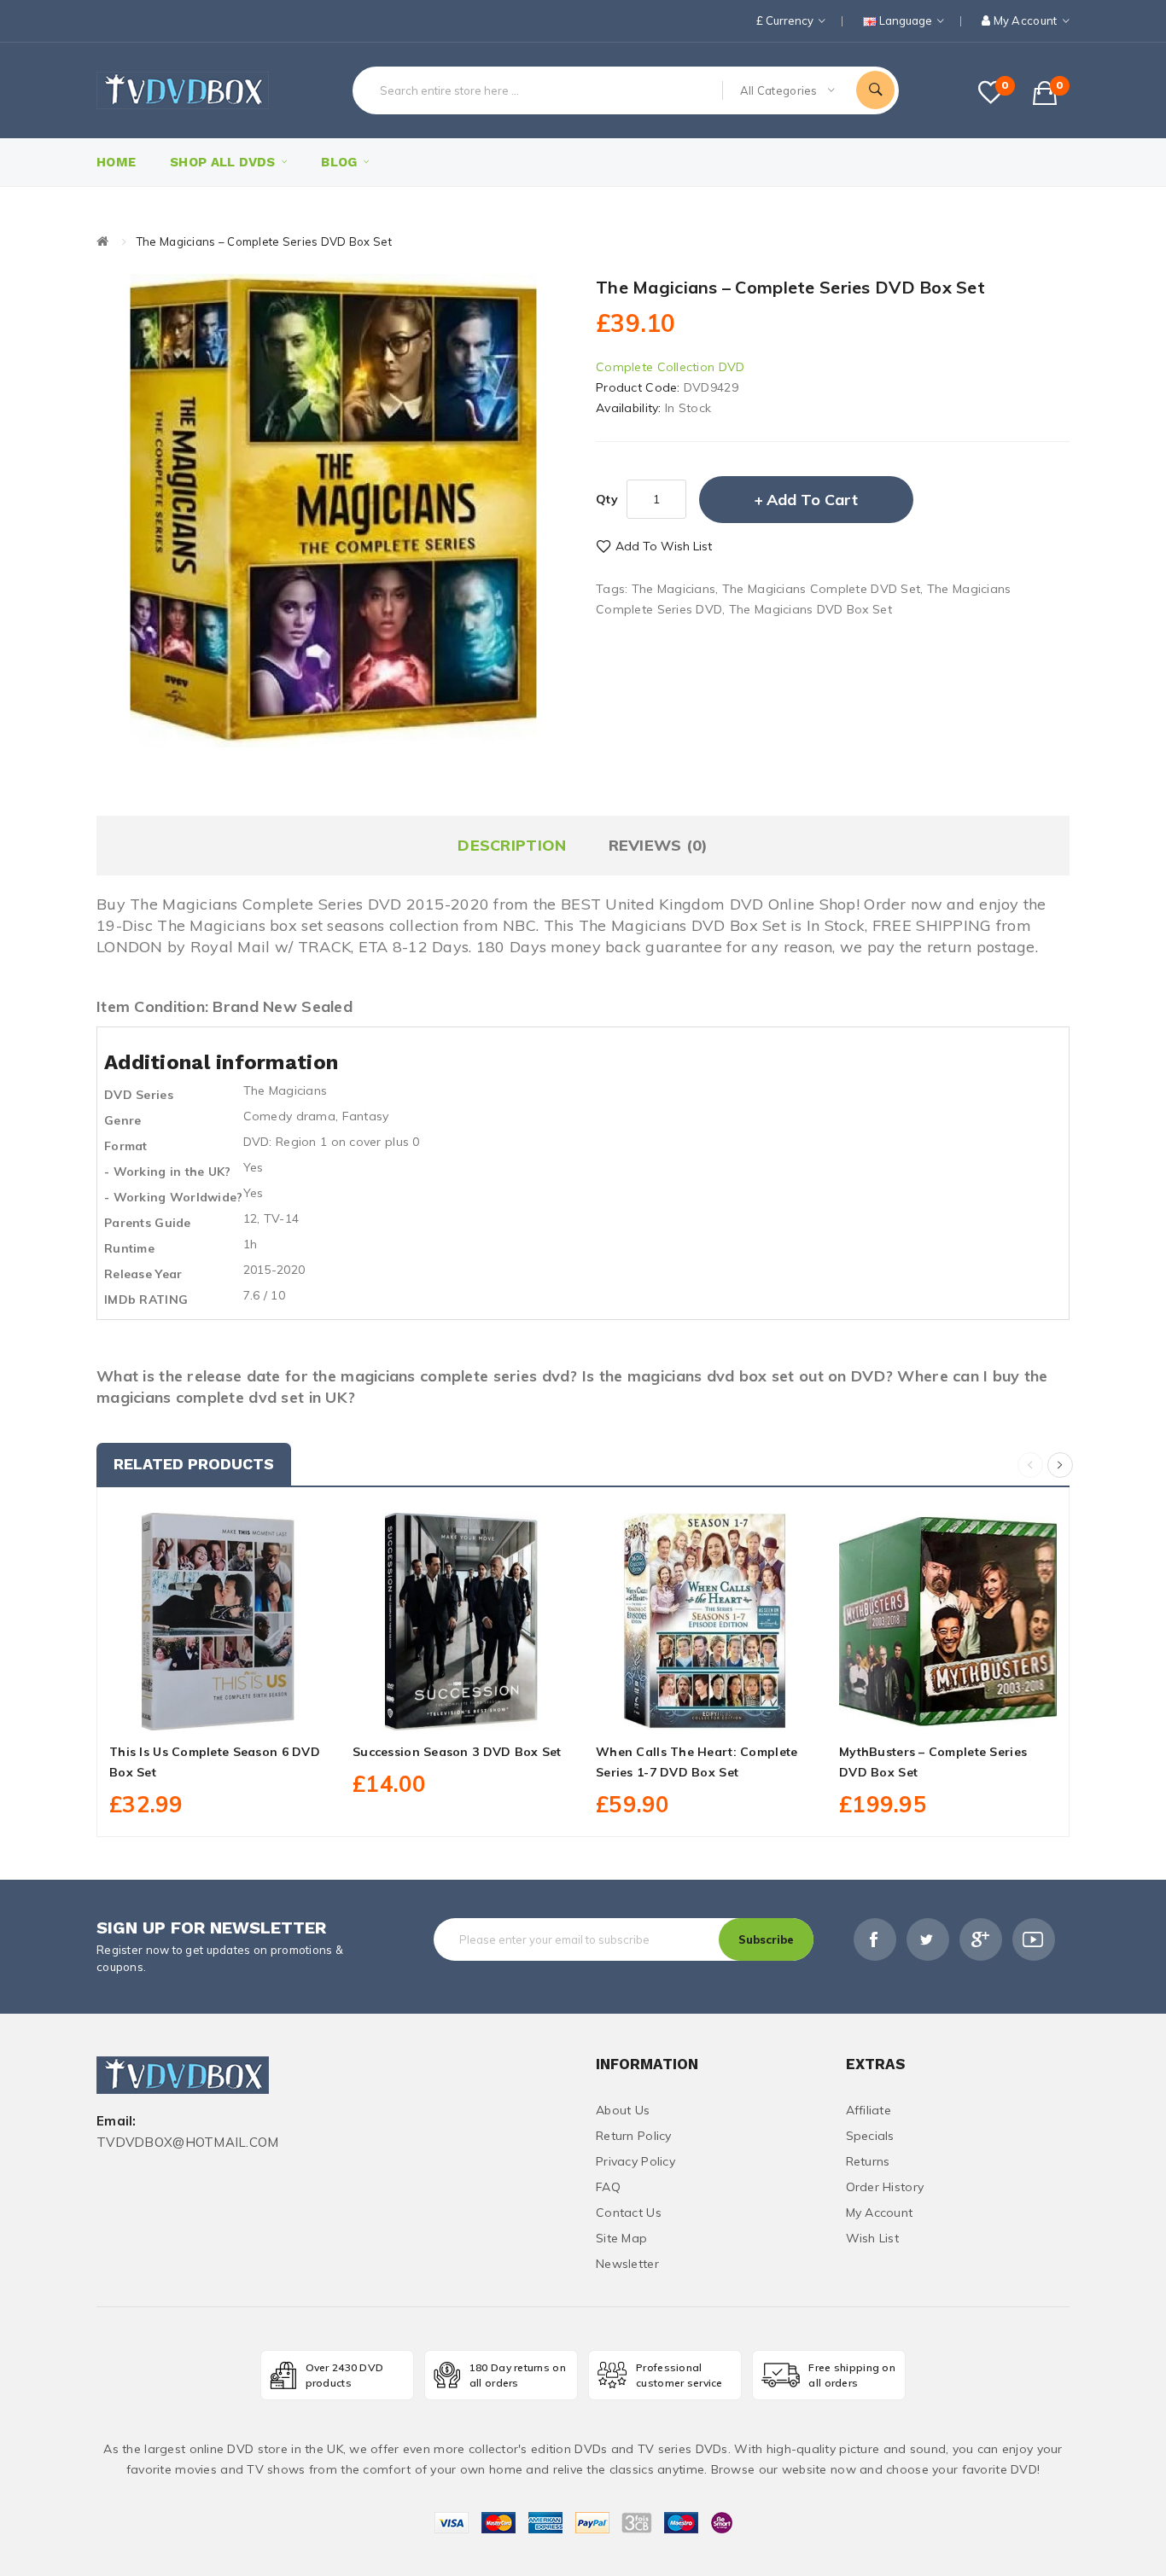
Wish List (873, 2238)
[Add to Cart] (180, 1711)
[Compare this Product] (256, 1711)
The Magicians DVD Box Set (810, 609)
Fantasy (366, 1116)
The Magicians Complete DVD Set (821, 589)
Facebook (875, 1939)
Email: (117, 2122)
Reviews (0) (659, 845)
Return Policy (634, 2136)
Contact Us (629, 2213)
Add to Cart (812, 500)
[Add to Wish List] (219, 1711)
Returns (868, 2161)
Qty (607, 499)
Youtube (1034, 1939)
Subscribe (766, 1939)
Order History (885, 2187)
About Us (623, 2110)
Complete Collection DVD (670, 367)
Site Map (621, 2238)
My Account (880, 2213)
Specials (870, 2136)
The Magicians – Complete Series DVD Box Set (264, 241)
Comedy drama (289, 1116)
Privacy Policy (635, 2161)
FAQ (608, 2187)
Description (512, 845)
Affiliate (869, 2110)
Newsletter (627, 2264)
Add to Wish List (664, 546)
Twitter (928, 1939)
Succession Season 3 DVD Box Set (457, 1752)
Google (981, 1939)
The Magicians (674, 589)
